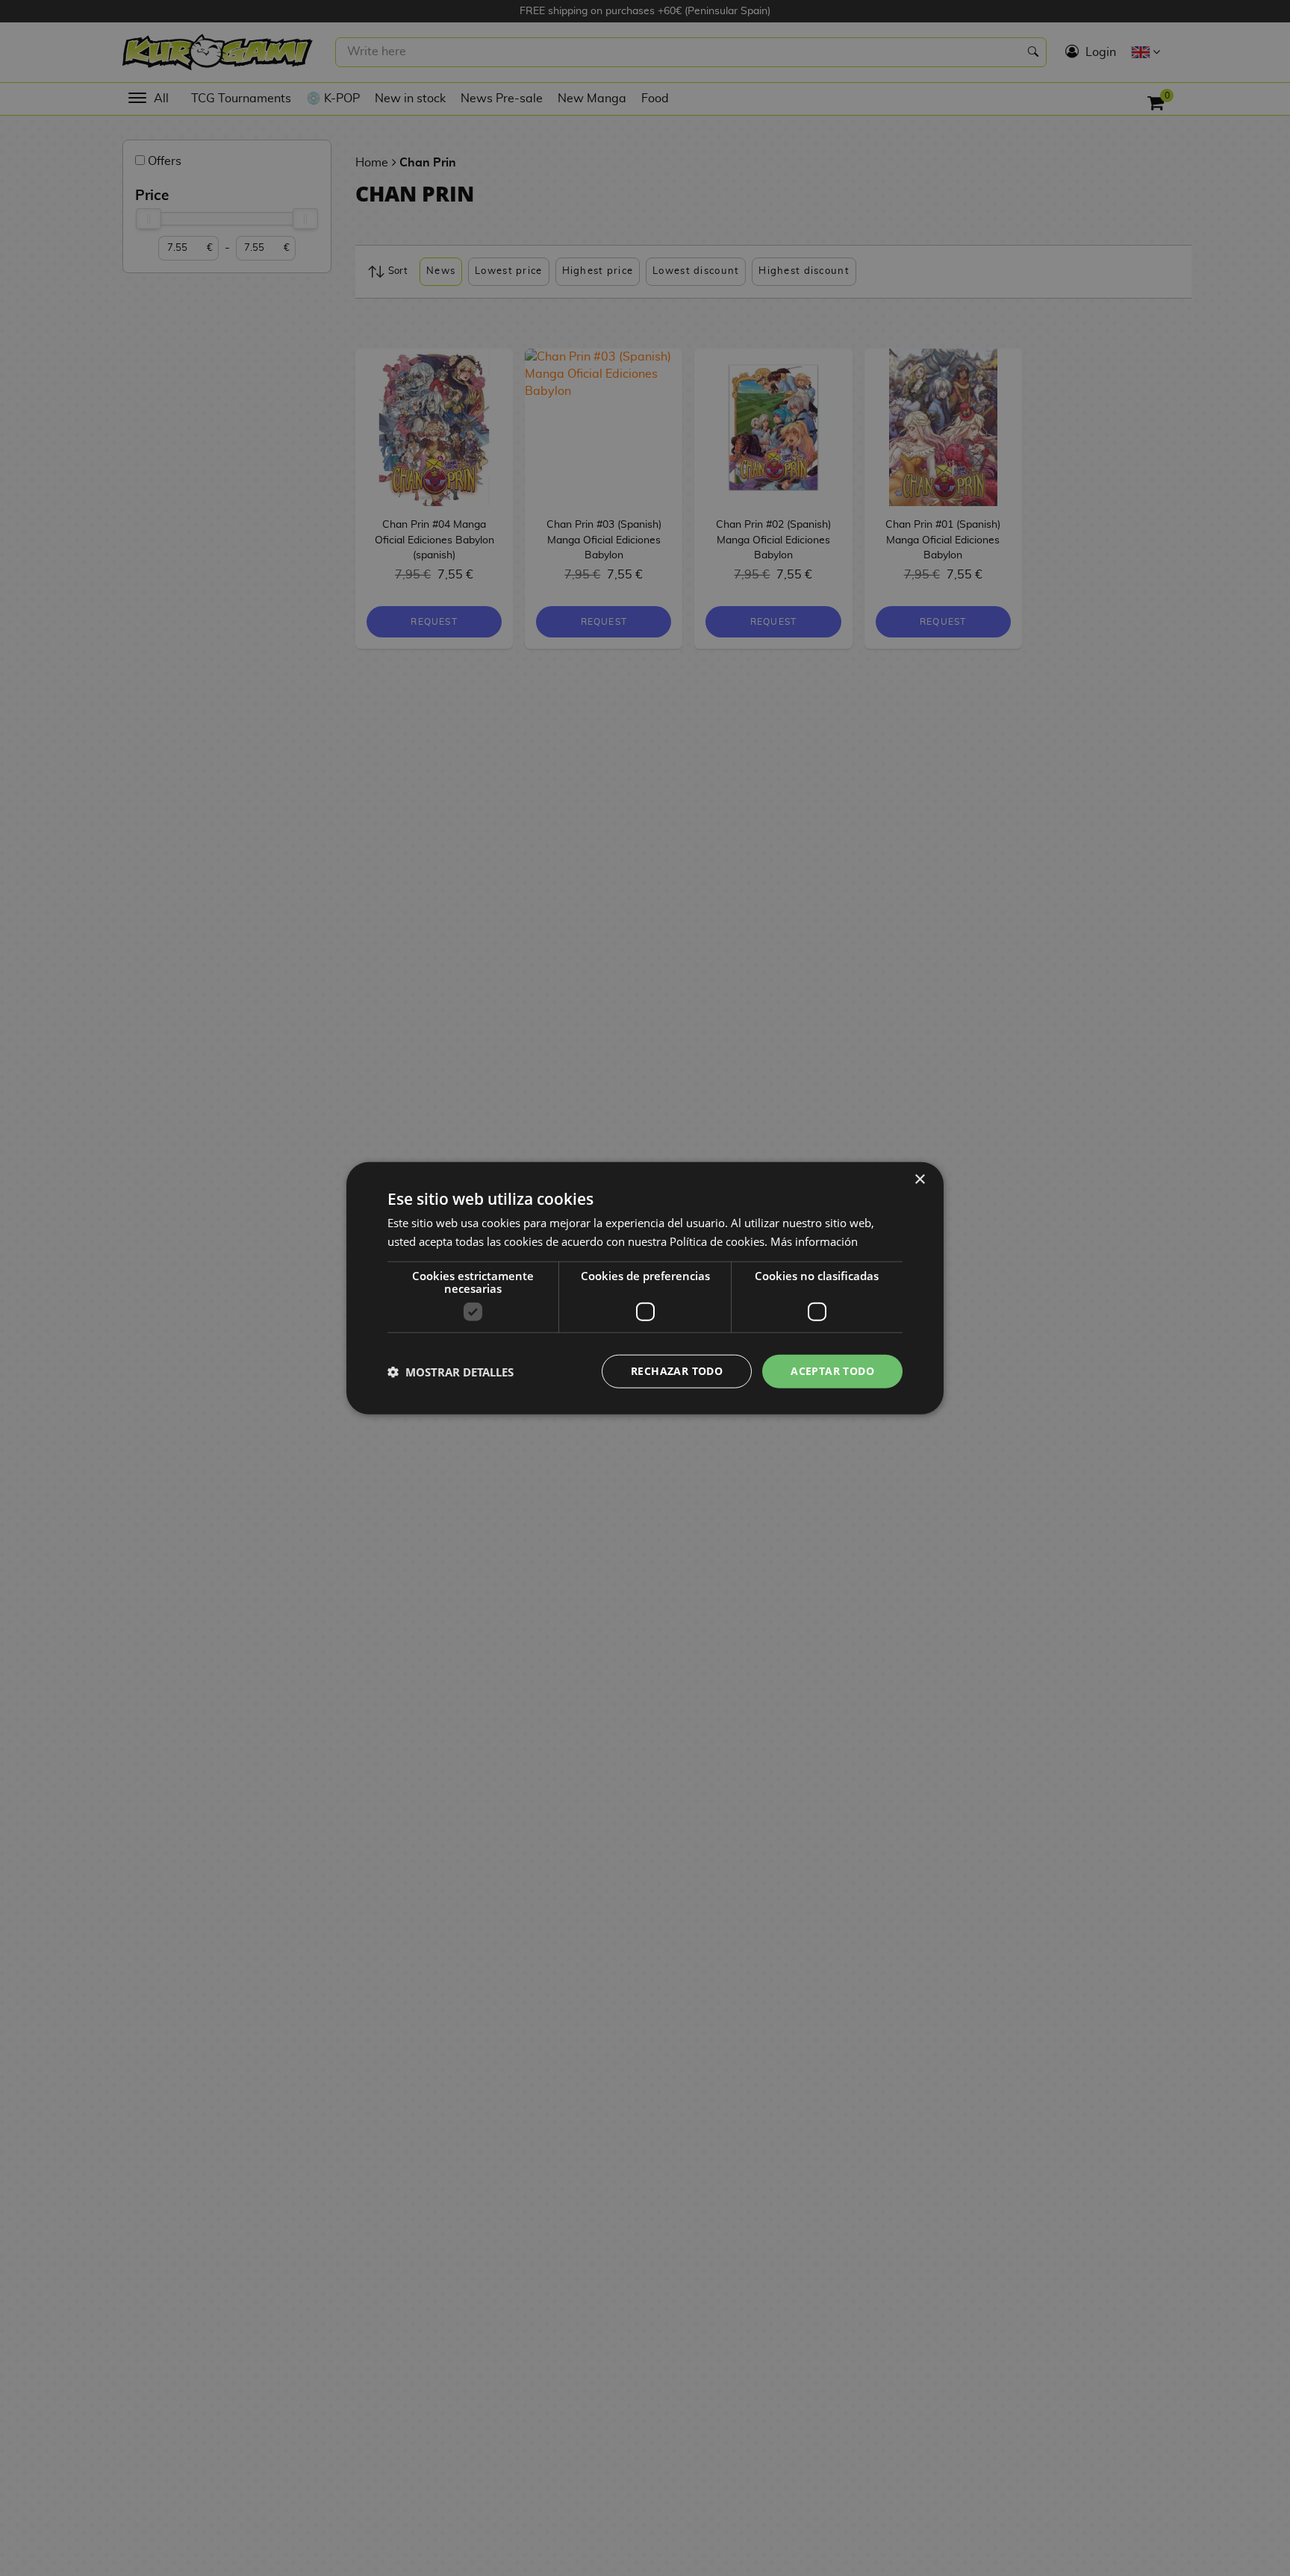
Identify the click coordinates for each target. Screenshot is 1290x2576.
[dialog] (645, 1288)
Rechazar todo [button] (677, 1371)
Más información (814, 1241)
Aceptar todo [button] (832, 1371)
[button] (451, 1371)
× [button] (919, 1179)
